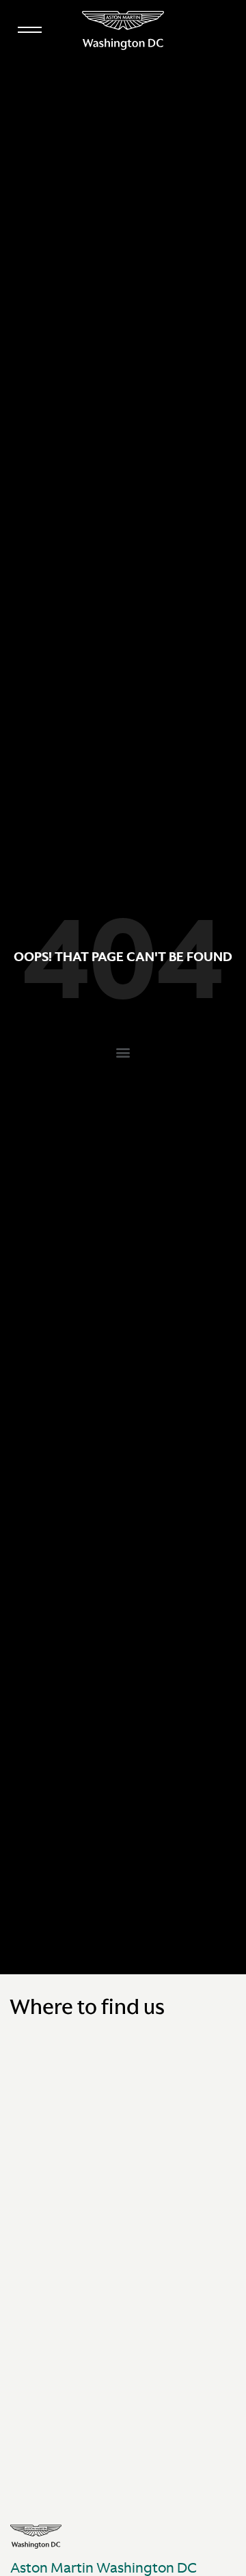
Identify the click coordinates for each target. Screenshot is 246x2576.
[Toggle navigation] (29, 27)
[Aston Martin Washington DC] (123, 30)
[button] (123, 1053)
